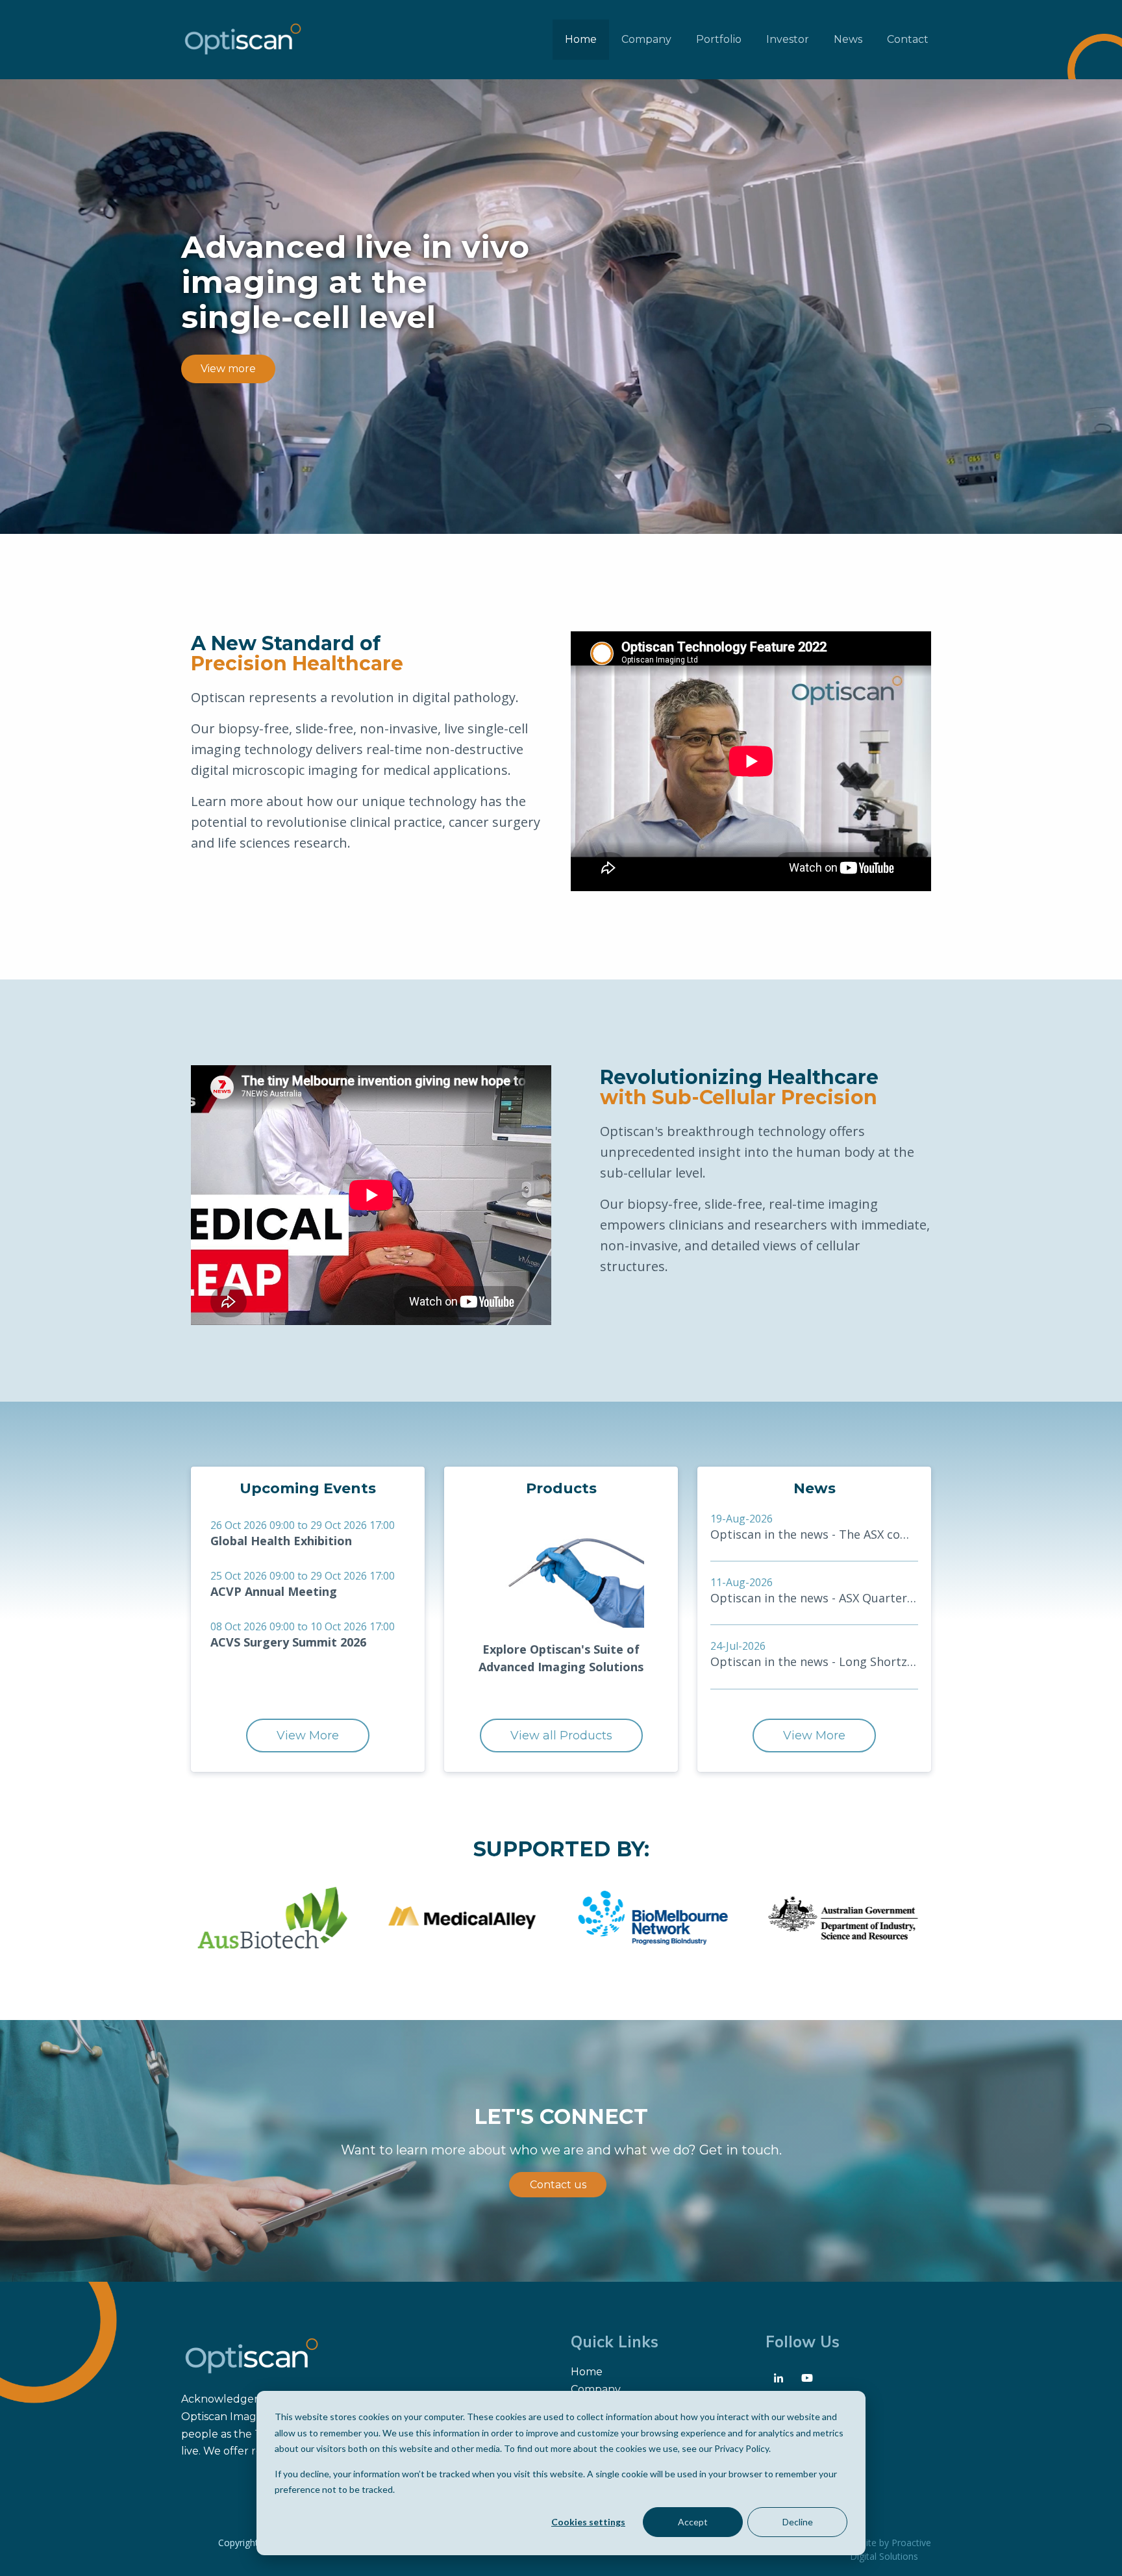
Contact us (558, 2185)
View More (308, 1736)
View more (228, 369)
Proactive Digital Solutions (891, 2549)
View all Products (561, 1736)
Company (646, 39)
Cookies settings (588, 2522)
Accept (693, 2522)
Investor (788, 39)
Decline (798, 2522)
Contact (908, 39)
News (848, 39)
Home (581, 39)
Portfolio (719, 39)
